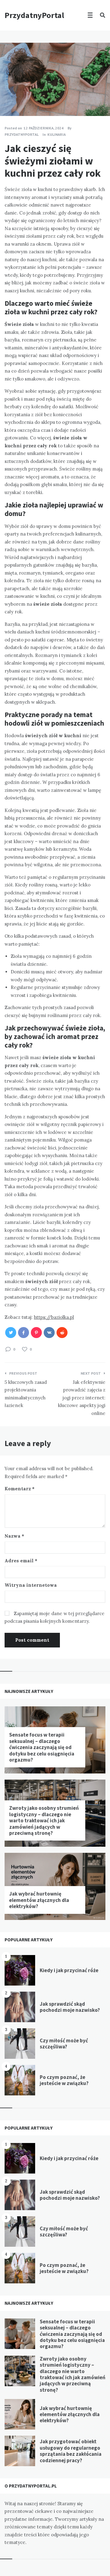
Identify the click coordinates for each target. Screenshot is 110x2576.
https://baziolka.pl (54, 1317)
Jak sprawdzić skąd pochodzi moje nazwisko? (70, 2007)
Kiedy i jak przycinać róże (69, 1970)
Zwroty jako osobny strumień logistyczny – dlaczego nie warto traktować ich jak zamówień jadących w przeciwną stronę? (44, 1820)
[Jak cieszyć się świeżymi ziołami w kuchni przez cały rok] (9, 99)
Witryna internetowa (31, 1585)
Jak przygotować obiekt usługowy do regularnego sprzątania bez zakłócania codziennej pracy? (71, 2451)
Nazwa (14, 1536)
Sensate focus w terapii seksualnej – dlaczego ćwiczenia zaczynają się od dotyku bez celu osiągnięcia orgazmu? (42, 1747)
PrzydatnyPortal (34, 15)
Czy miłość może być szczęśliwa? (64, 2044)
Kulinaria (57, 134)
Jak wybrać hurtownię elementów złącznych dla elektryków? (39, 1900)
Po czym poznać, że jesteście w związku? (64, 2080)
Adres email (21, 1561)
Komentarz (20, 1489)
